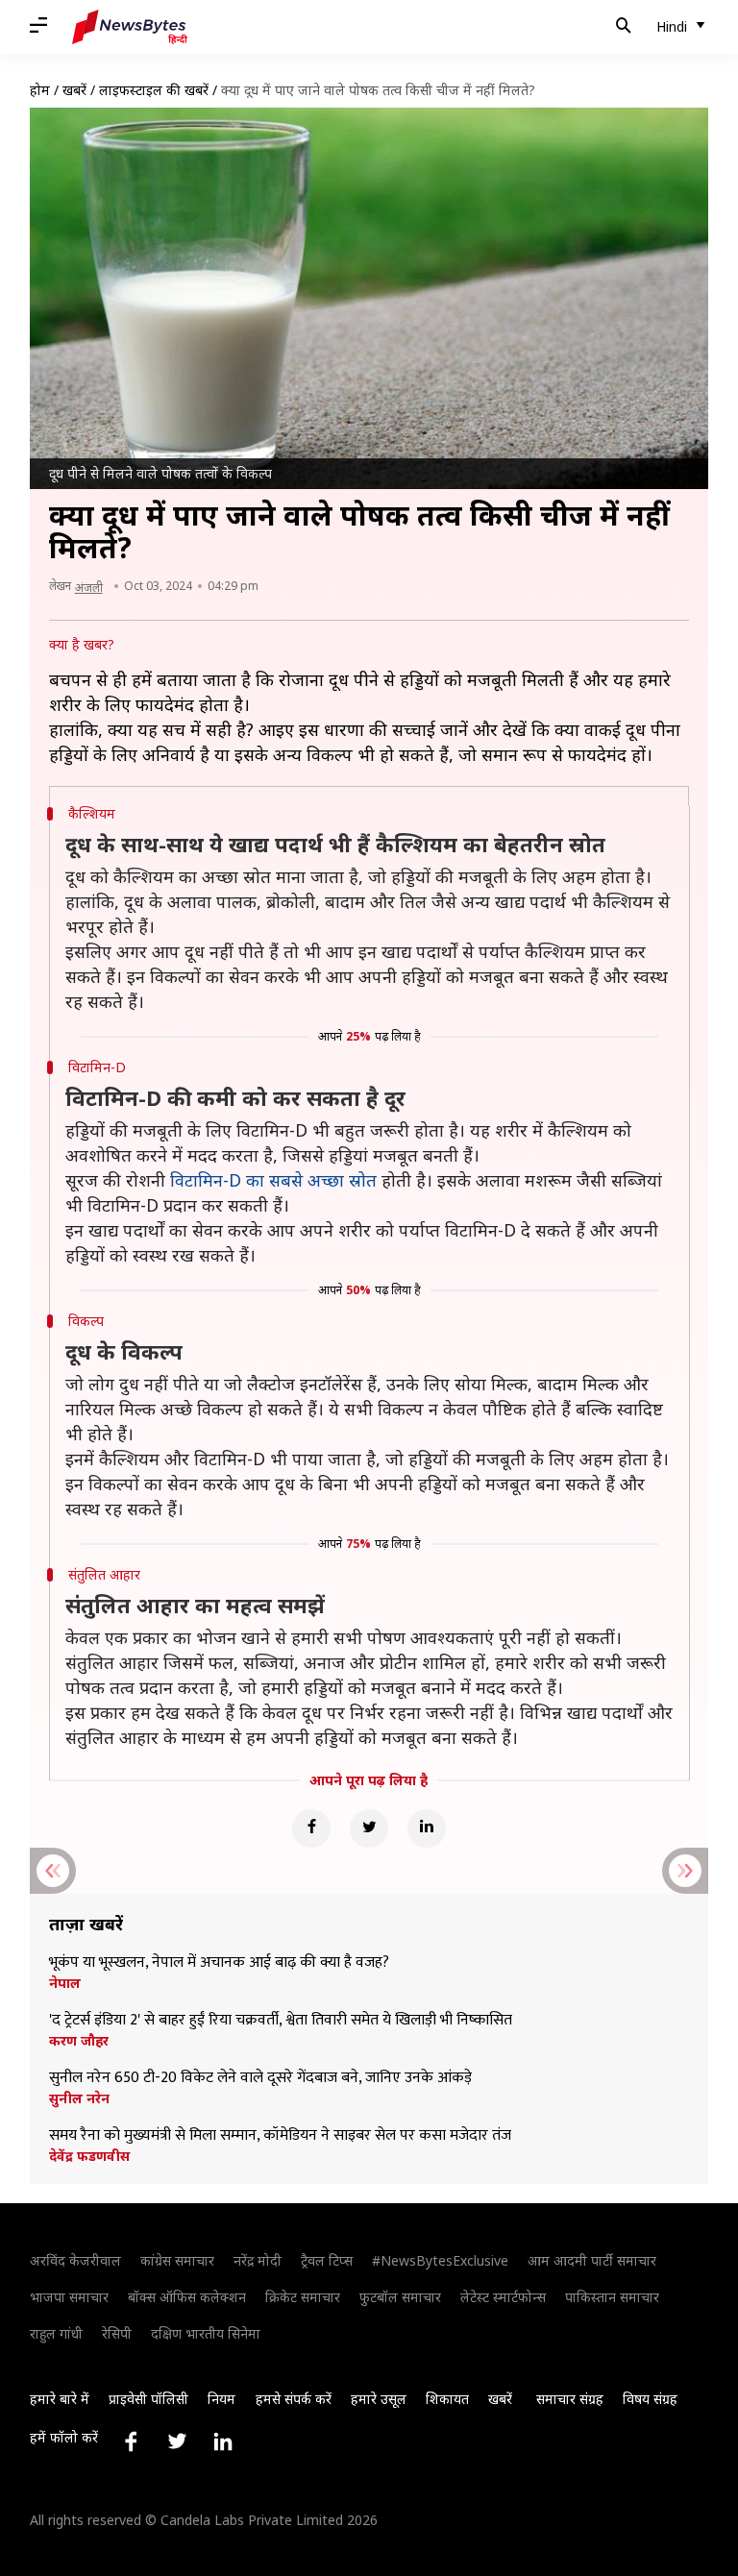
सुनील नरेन (79, 2098)
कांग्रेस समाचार (177, 2260)
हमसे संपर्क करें (294, 2399)
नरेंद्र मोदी (258, 2260)
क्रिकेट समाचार (303, 2297)
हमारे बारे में (60, 2399)
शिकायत (447, 2399)
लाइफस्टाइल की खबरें (154, 90)
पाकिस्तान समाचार (612, 2297)
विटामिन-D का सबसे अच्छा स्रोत (273, 1180)
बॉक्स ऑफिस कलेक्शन (187, 2297)
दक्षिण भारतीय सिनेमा (206, 2333)
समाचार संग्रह (570, 2399)
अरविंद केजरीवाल (75, 2260)
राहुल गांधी (56, 2333)
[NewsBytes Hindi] (130, 27)
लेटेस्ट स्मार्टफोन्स (503, 2297)
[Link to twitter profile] (177, 2441)
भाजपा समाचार (69, 2297)
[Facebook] (311, 1828)
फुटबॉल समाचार (400, 2297)
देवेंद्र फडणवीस (89, 2156)
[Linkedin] (427, 1828)
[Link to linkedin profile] (223, 2441)
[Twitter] (369, 1828)
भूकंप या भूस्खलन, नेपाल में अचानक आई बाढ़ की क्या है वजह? (219, 1963)
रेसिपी (117, 2333)
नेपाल (65, 1983)
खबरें (74, 90)
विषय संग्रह (650, 2399)
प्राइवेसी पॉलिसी (148, 2399)
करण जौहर (79, 2041)
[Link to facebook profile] (131, 2441)
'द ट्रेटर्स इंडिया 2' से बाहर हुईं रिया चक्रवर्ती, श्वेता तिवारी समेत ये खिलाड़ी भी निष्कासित (281, 2021)
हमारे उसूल (379, 2399)
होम (40, 90)
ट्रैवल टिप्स (327, 2260)
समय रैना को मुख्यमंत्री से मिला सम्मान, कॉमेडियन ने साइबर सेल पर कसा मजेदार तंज (280, 2136)
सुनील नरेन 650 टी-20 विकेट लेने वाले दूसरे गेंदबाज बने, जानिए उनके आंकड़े (260, 2078)
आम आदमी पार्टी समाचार (592, 2260)
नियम (221, 2399)
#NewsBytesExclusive (440, 2260)
